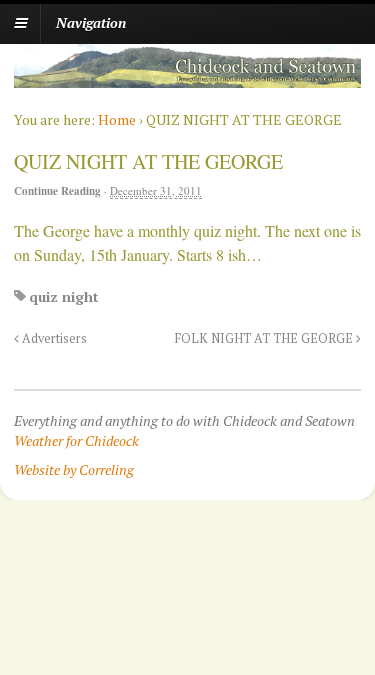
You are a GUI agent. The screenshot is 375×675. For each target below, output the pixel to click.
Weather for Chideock (76, 440)
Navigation (91, 22)
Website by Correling (74, 469)
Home (117, 119)
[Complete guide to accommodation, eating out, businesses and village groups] (187, 77)
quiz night (64, 296)
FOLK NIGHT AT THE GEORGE (265, 338)
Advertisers (53, 338)
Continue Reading (57, 191)
